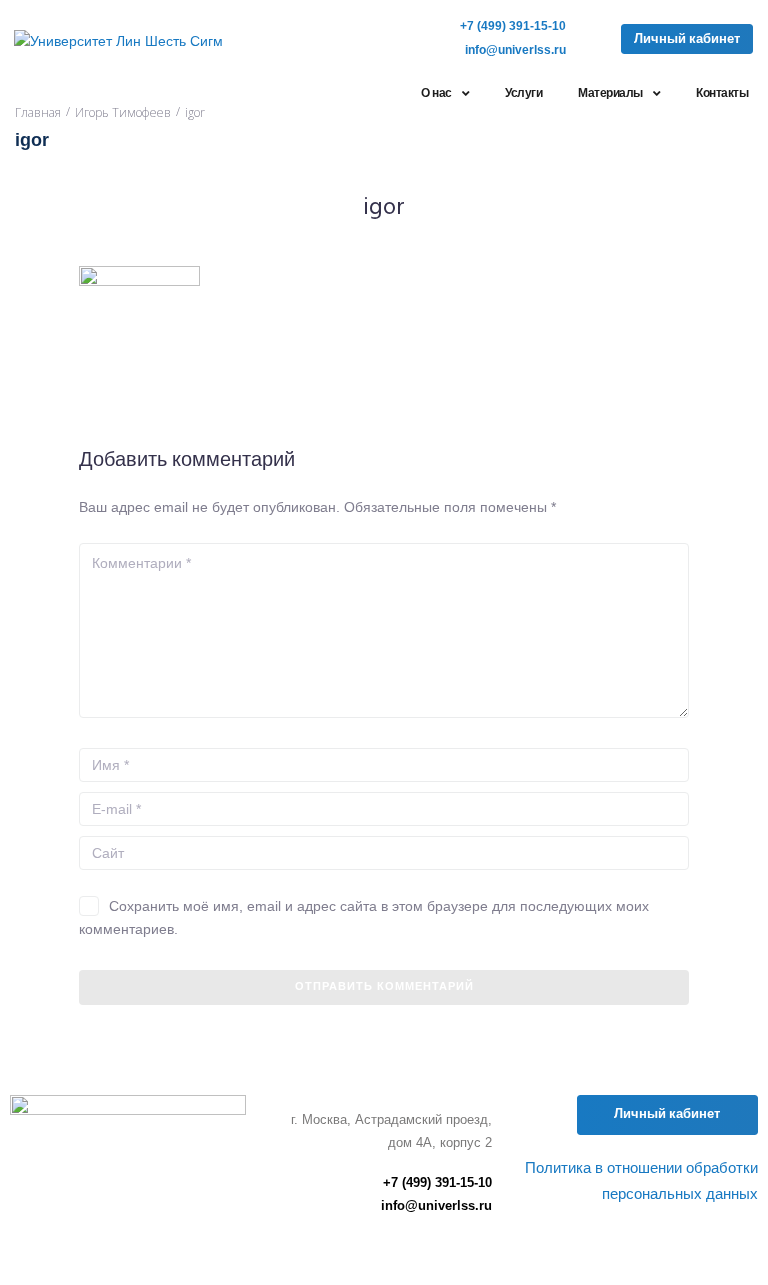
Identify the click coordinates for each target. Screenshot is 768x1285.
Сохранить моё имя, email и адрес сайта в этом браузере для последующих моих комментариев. (364, 917)
